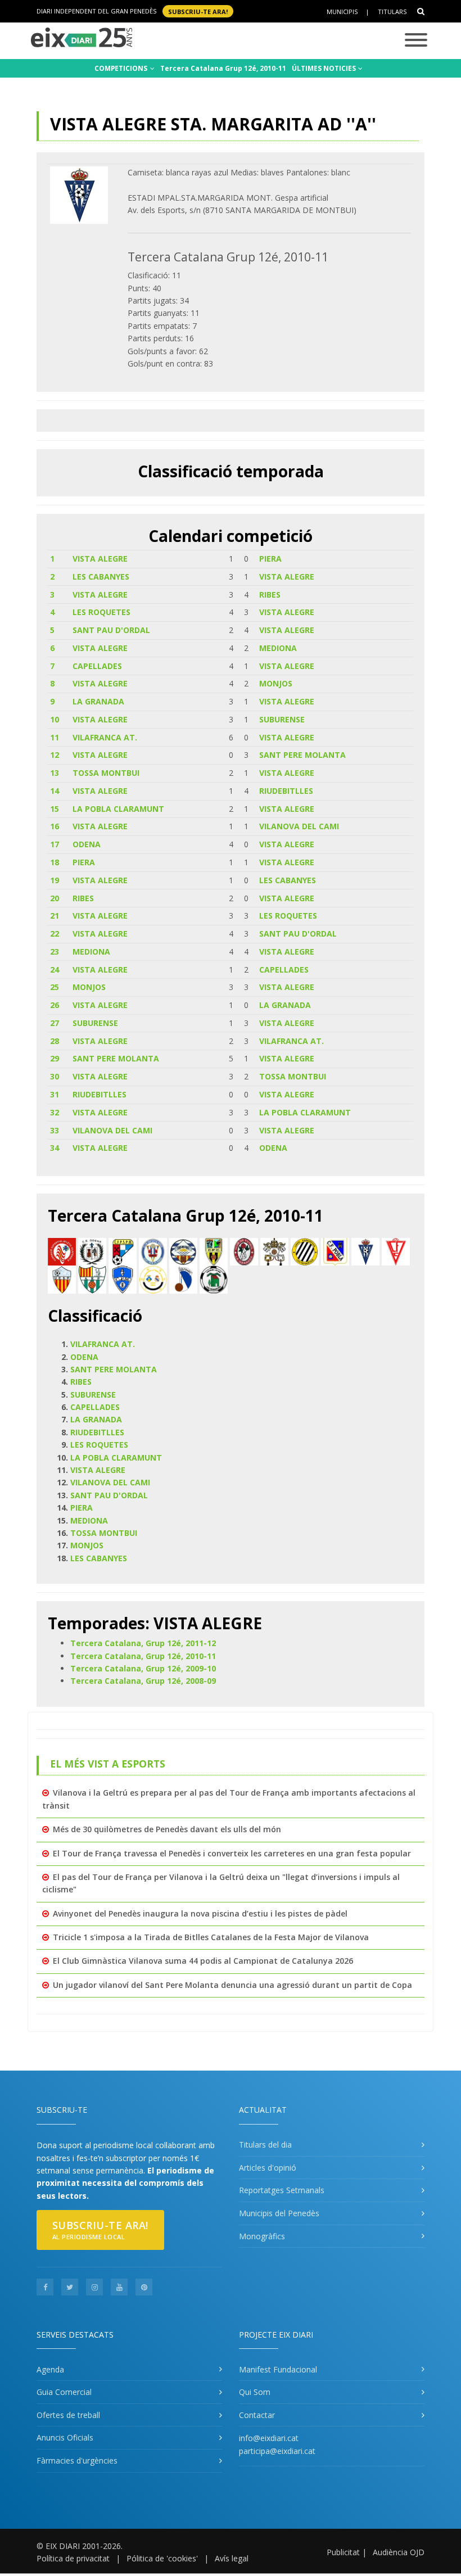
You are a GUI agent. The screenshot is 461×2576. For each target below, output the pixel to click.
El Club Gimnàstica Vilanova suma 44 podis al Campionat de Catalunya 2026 (203, 1961)
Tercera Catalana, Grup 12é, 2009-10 (143, 1668)
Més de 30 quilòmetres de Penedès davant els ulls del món (167, 1829)
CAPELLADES (97, 666)
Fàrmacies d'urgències (77, 2460)
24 (55, 970)
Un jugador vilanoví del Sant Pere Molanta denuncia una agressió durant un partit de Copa (232, 1985)
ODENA (87, 844)
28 (55, 1041)
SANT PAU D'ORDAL (111, 630)
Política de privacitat (73, 2558)
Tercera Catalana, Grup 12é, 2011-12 (143, 1643)
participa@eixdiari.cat (277, 2451)
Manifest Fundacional (278, 2369)
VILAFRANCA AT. (105, 737)
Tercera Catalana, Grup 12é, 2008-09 (143, 1681)
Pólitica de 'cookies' (162, 2558)
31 (55, 1094)
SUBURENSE (282, 719)
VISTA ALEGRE (100, 559)
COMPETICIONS (122, 68)
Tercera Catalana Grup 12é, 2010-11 (223, 68)
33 (55, 1130)
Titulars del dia (265, 2145)
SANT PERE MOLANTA (302, 755)
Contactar (257, 2415)
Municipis (342, 12)
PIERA (270, 559)
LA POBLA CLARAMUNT (118, 809)
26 (55, 1005)
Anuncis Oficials (65, 2437)
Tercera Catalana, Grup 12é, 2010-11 (143, 1656)
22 (55, 934)
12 (55, 755)
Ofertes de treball (68, 2415)
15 (55, 809)
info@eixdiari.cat (269, 2438)
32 (55, 1112)
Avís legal (232, 2558)
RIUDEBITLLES (286, 791)
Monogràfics (262, 2236)
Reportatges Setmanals (282, 2190)
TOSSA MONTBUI (106, 773)
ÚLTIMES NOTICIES (325, 68)
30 (55, 1076)
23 (55, 952)
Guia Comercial (64, 2392)
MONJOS (276, 683)
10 (55, 719)
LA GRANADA (98, 701)
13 (55, 773)
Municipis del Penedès (279, 2213)
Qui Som (255, 2392)
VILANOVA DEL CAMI (299, 826)
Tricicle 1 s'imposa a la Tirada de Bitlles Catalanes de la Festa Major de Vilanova (211, 1937)
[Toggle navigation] (416, 41)
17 (55, 844)
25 (55, 987)
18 (55, 862)
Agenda (50, 2369)
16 (55, 826)
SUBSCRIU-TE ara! (198, 11)
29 (55, 1058)
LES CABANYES (101, 577)
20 (55, 898)
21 (55, 916)
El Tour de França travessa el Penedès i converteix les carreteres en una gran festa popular (232, 1853)
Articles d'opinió (268, 2168)
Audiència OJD (399, 2552)
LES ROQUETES (101, 612)
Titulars (392, 12)
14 (55, 791)
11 (55, 737)
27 (55, 1023)
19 (55, 880)
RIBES (270, 595)
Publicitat (343, 2552)
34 (55, 1148)
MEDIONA (278, 648)
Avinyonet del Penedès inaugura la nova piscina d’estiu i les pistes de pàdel (200, 1913)
